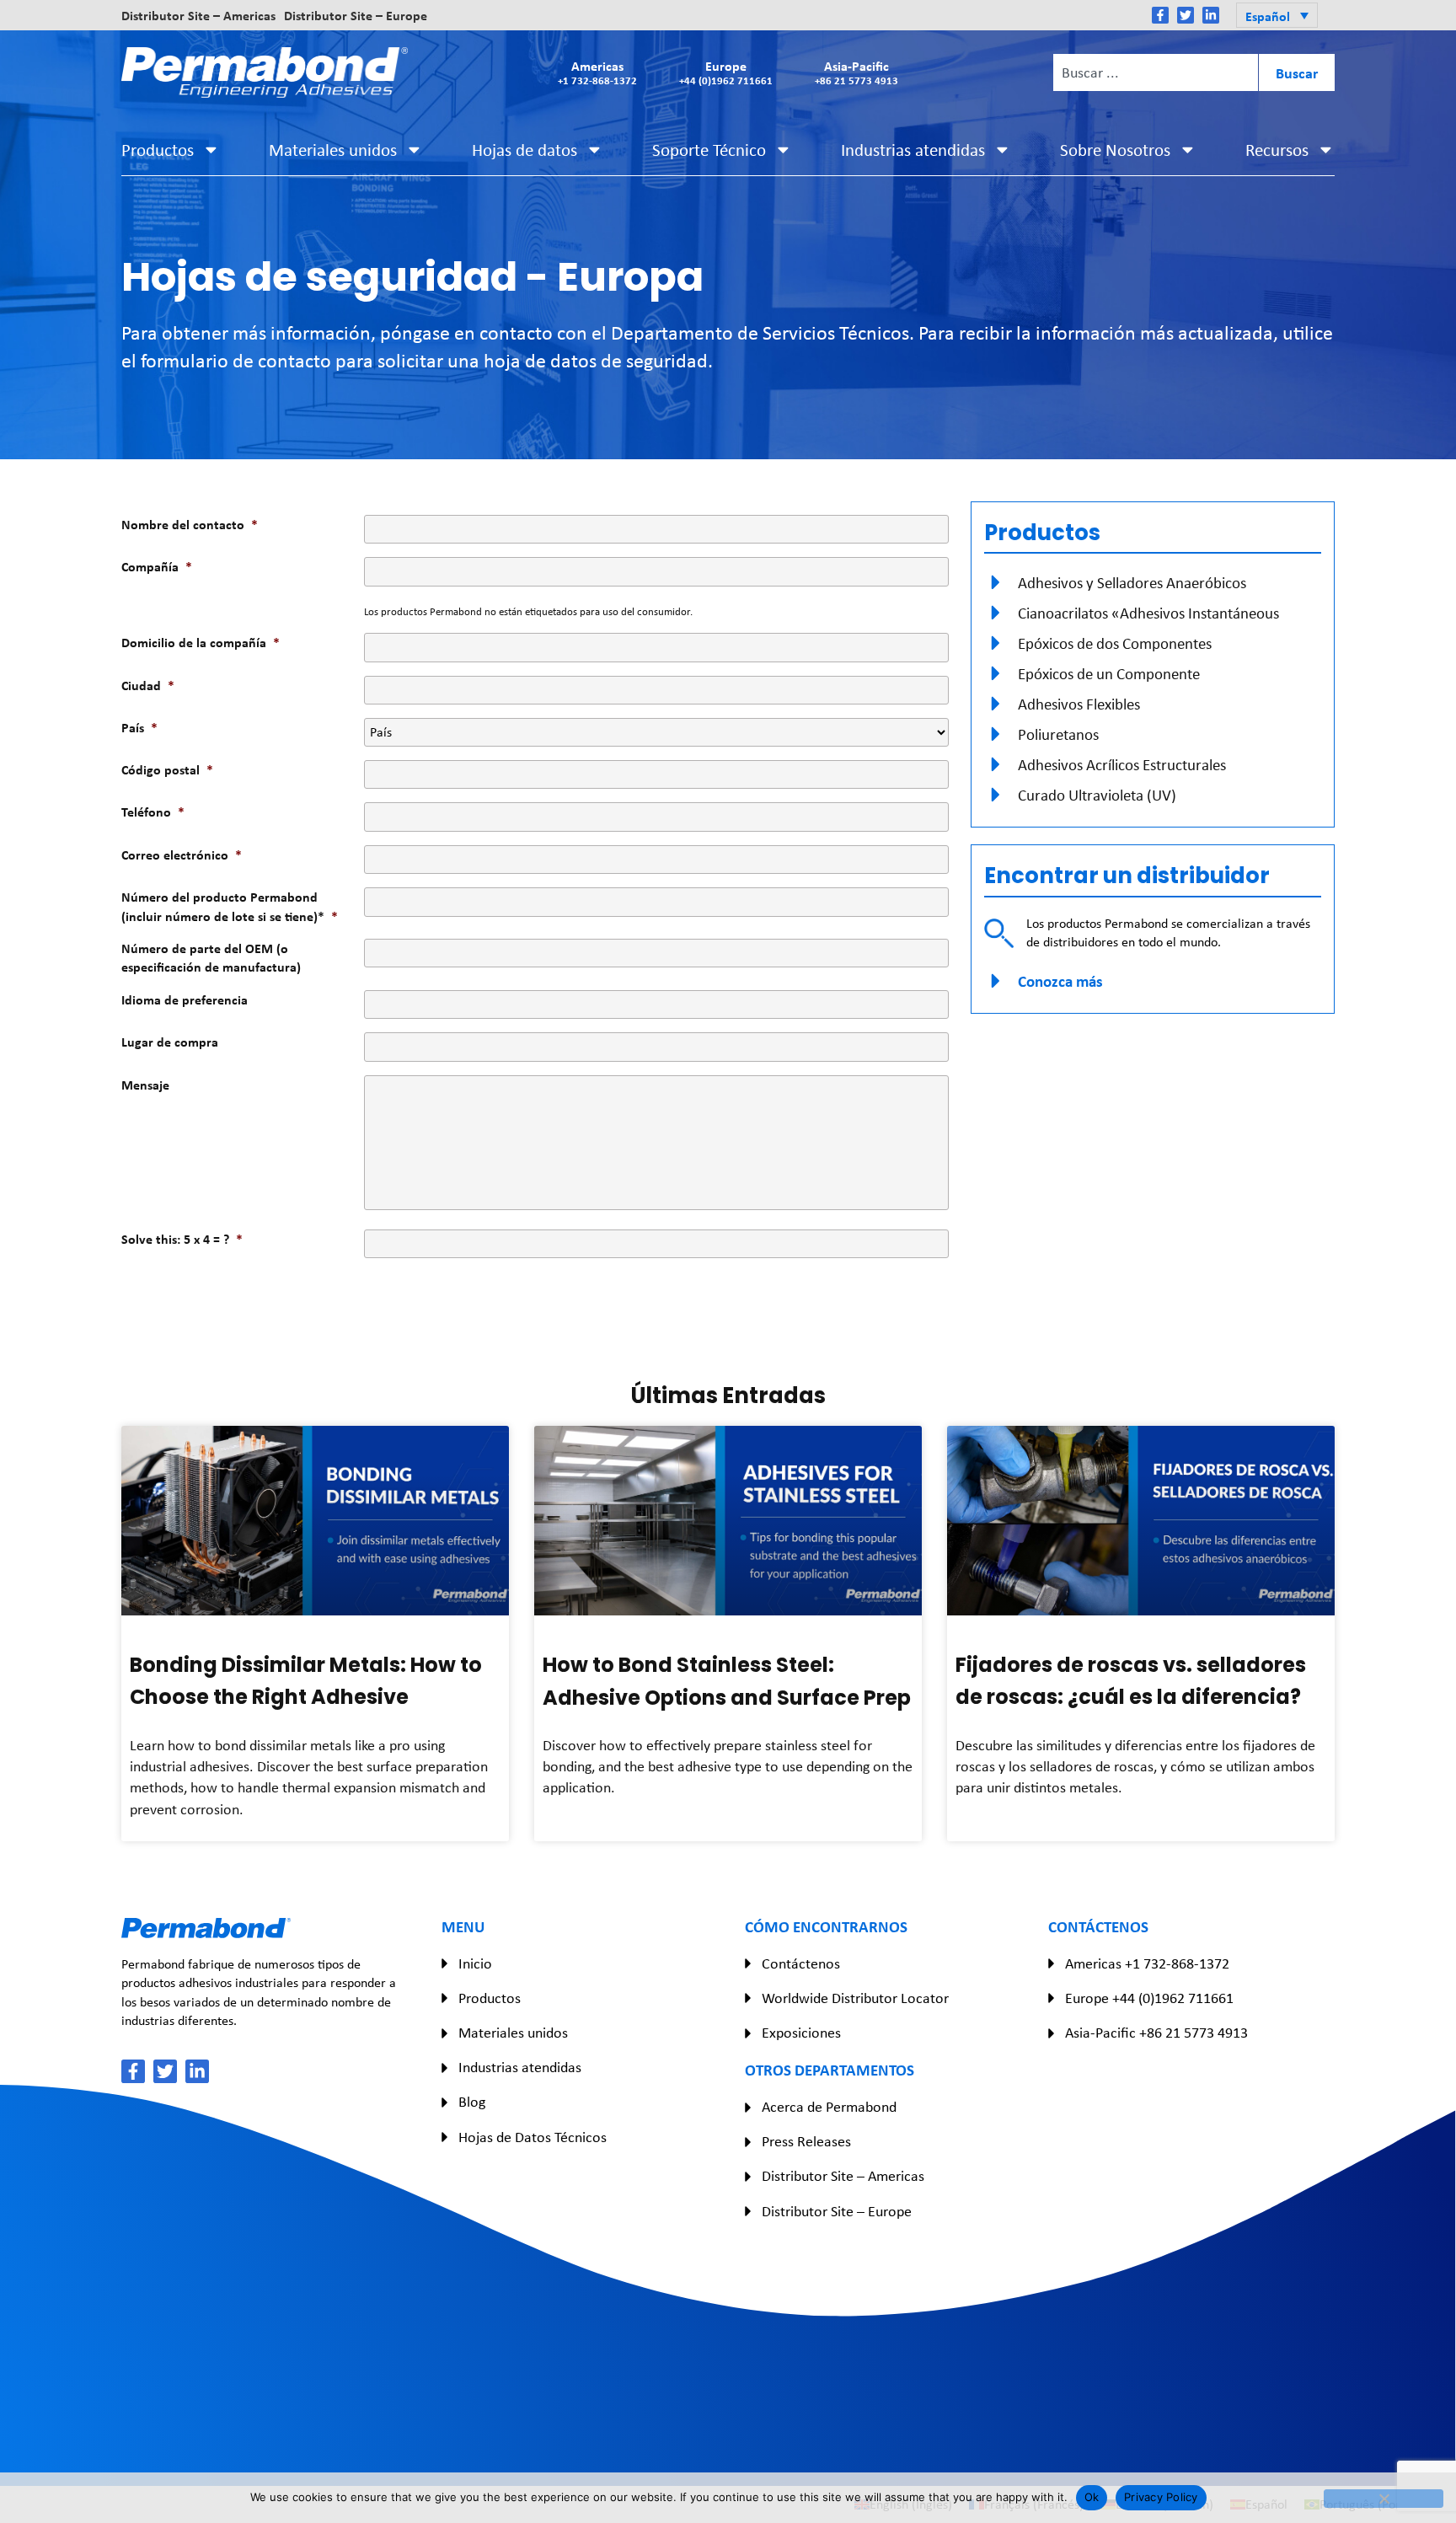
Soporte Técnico (709, 150)
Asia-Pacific (856, 72)
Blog (472, 2102)
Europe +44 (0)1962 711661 (1149, 1998)
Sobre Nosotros (1115, 150)
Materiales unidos (333, 150)
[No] (1384, 2499)
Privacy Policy (1161, 2497)
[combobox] (1155, 72)
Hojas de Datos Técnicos (533, 2137)
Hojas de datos (525, 150)
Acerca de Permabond (829, 2107)
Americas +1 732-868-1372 (1147, 1963)
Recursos (1277, 150)
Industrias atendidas (913, 150)
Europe (726, 72)
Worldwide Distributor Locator (855, 1998)
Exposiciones (801, 2033)
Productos (158, 150)
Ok (1092, 2497)
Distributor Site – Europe (356, 15)
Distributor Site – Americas (198, 15)
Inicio (475, 1963)
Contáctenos (801, 1963)
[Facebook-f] (1160, 15)
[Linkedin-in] (1211, 15)
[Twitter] (1186, 15)
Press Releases (806, 2141)
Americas (597, 72)
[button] (1277, 15)
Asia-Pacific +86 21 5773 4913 (1156, 2033)
